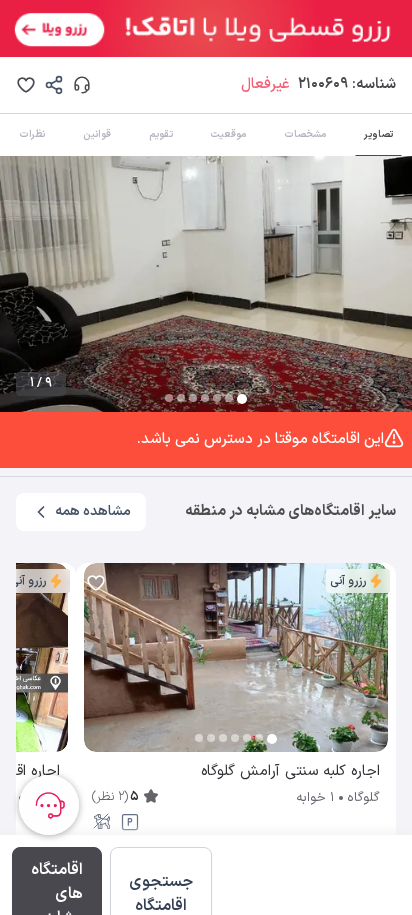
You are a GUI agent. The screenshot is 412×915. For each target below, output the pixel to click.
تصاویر (378, 134)
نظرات (32, 134)
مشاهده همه (93, 511)
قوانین (97, 134)
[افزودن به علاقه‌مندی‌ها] (26, 85)
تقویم (161, 134)
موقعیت (228, 134)
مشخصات (305, 134)
